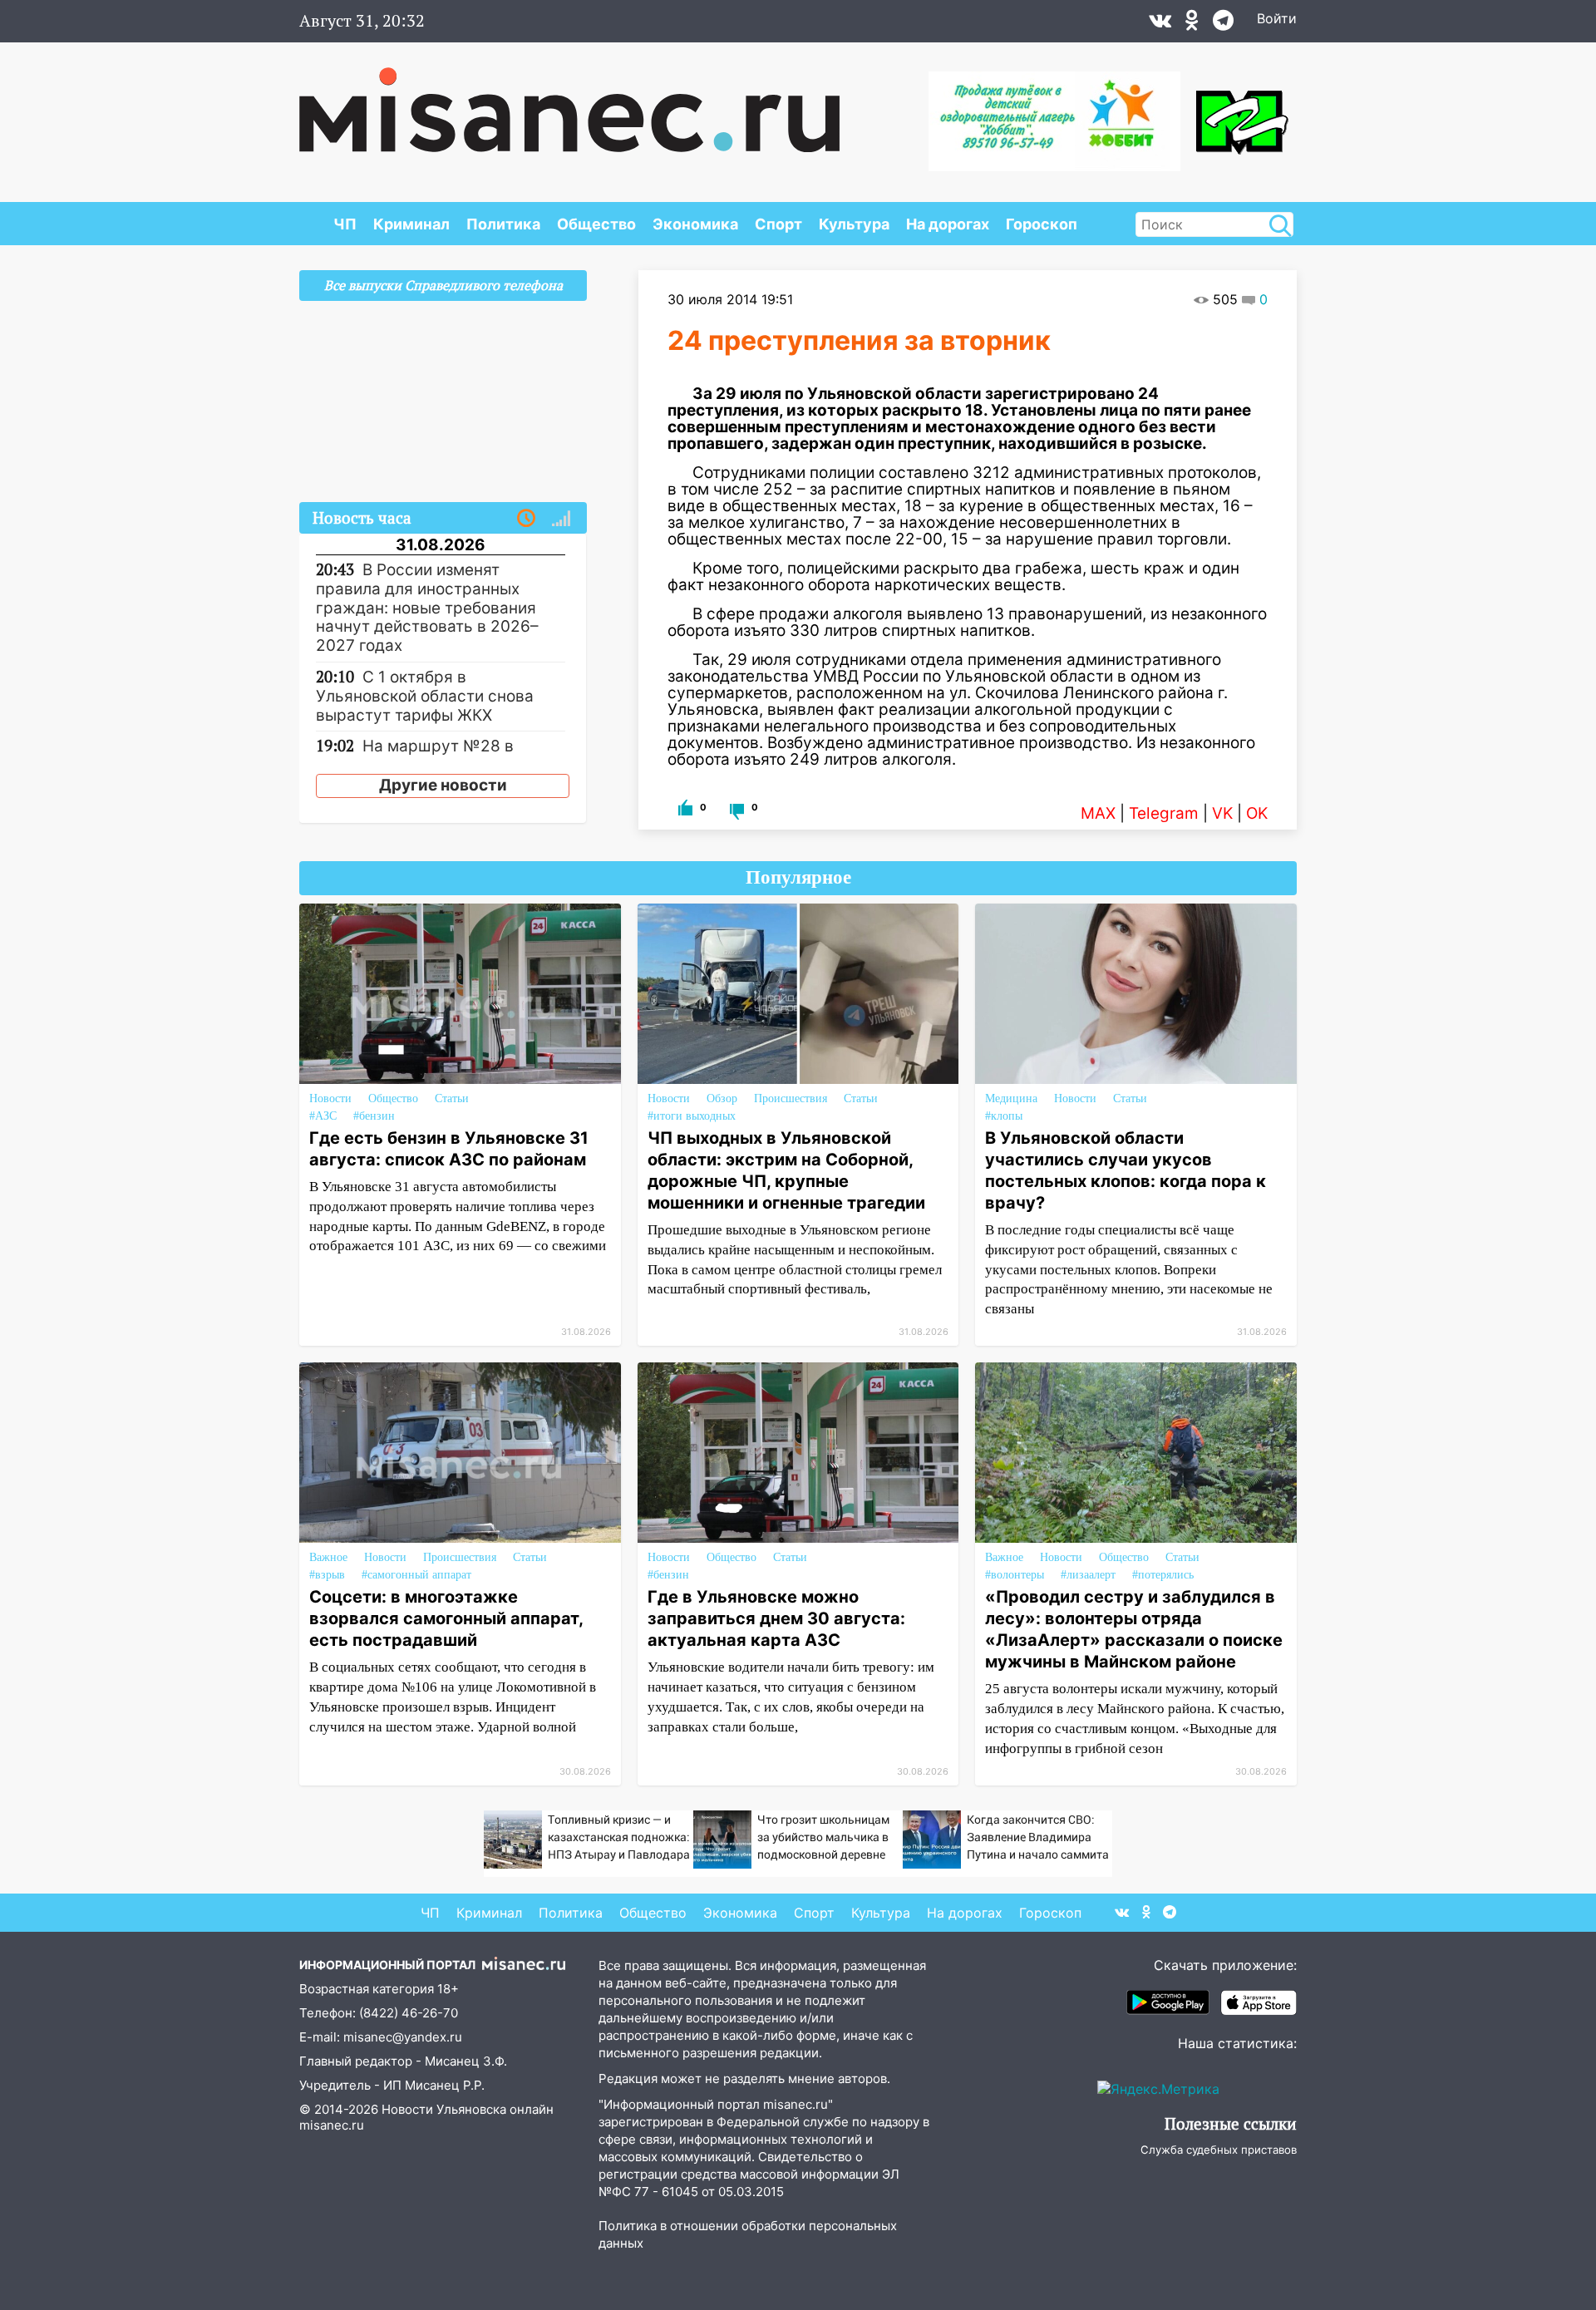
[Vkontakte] (1160, 24)
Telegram (1164, 813)
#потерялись (1163, 1575)
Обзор (722, 1098)
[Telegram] (1223, 24)
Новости (330, 1098)
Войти (1277, 18)
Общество (596, 224)
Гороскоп (1042, 224)
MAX (1098, 813)
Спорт (778, 224)
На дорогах (948, 224)
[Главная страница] (569, 101)
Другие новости (443, 785)
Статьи (452, 1098)
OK (1257, 813)
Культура (854, 224)
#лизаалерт (1088, 1575)
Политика (503, 224)
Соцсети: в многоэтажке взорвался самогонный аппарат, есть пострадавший (446, 1618)
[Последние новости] (526, 519)
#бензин (374, 1116)
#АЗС (323, 1116)
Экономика (695, 224)
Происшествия (791, 1098)
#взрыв (327, 1575)
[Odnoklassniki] (1192, 24)
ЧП (345, 224)
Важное (328, 1557)
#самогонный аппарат (416, 1575)
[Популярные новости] (561, 519)
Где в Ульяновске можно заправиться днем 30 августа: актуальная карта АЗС (776, 1618)
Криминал (411, 224)
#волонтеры (1015, 1575)
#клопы (1004, 1116)
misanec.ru (332, 2125)
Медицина (1011, 1098)
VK (1222, 813)
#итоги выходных (692, 1116)
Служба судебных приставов (1219, 2150)
